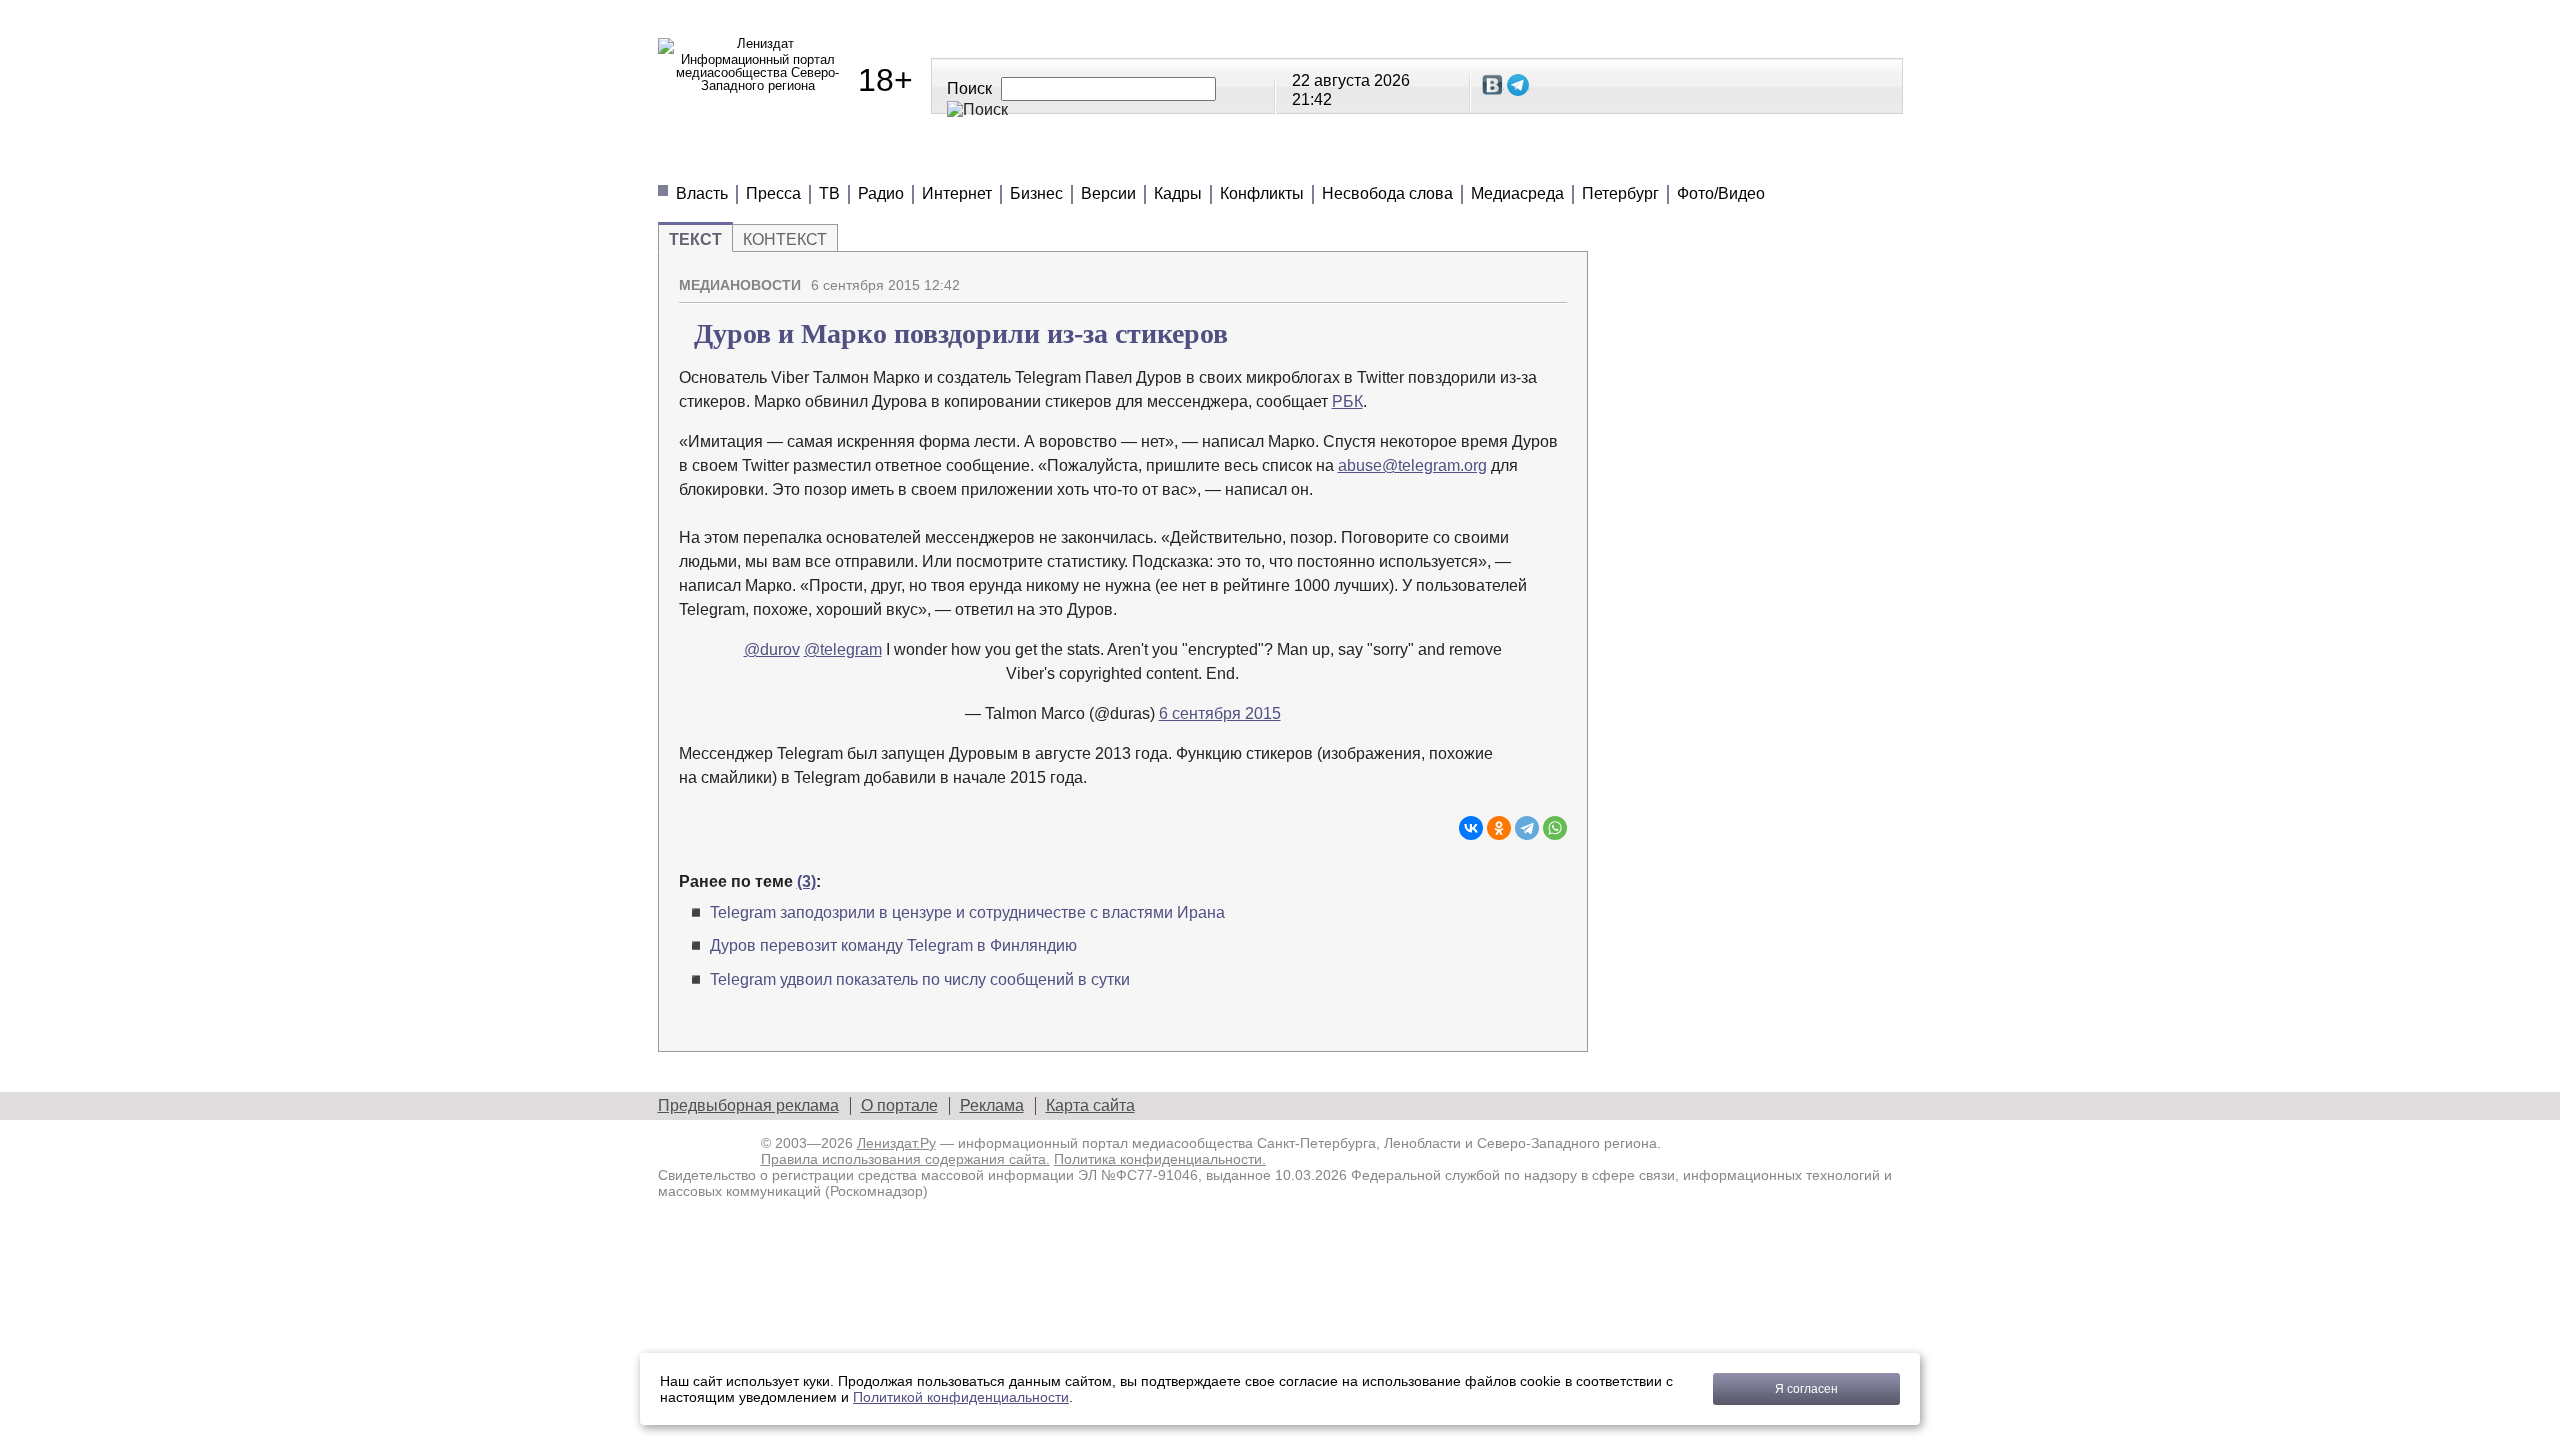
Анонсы (1408, 159)
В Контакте (1493, 85)
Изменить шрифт (1517, 277)
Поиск (969, 88)
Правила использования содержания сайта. (905, 1159)
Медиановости (748, 159)
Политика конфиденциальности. (1160, 1159)
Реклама (992, 1105)
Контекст (785, 239)
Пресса (773, 193)
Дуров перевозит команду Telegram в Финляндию (893, 945)
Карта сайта (1090, 1105)
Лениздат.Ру (896, 1143)
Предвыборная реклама (748, 1105)
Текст (695, 239)
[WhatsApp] (1555, 828)
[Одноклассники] (1499, 828)
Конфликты (1262, 193)
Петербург (1620, 193)
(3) (806, 881)
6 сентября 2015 (1220, 713)
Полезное (1024, 159)
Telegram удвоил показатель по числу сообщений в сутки (920, 979)
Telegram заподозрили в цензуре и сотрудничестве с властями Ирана (967, 912)
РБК (1347, 401)
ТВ (829, 193)
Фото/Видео (1721, 193)
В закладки (1552, 277)
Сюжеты (1288, 159)
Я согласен (1806, 1389)
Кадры (1178, 193)
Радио (881, 193)
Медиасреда (1517, 193)
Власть (702, 193)
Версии (1108, 193)
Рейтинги (1159, 159)
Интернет (957, 193)
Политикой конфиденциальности (961, 1397)
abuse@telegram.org (1412, 465)
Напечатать (1482, 277)
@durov (772, 649)
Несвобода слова (1387, 193)
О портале (899, 1105)
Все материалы (1560, 159)
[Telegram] (1527, 828)
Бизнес (1036, 193)
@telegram (843, 649)
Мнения (898, 159)
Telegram (1518, 85)
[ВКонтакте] (1471, 828)
